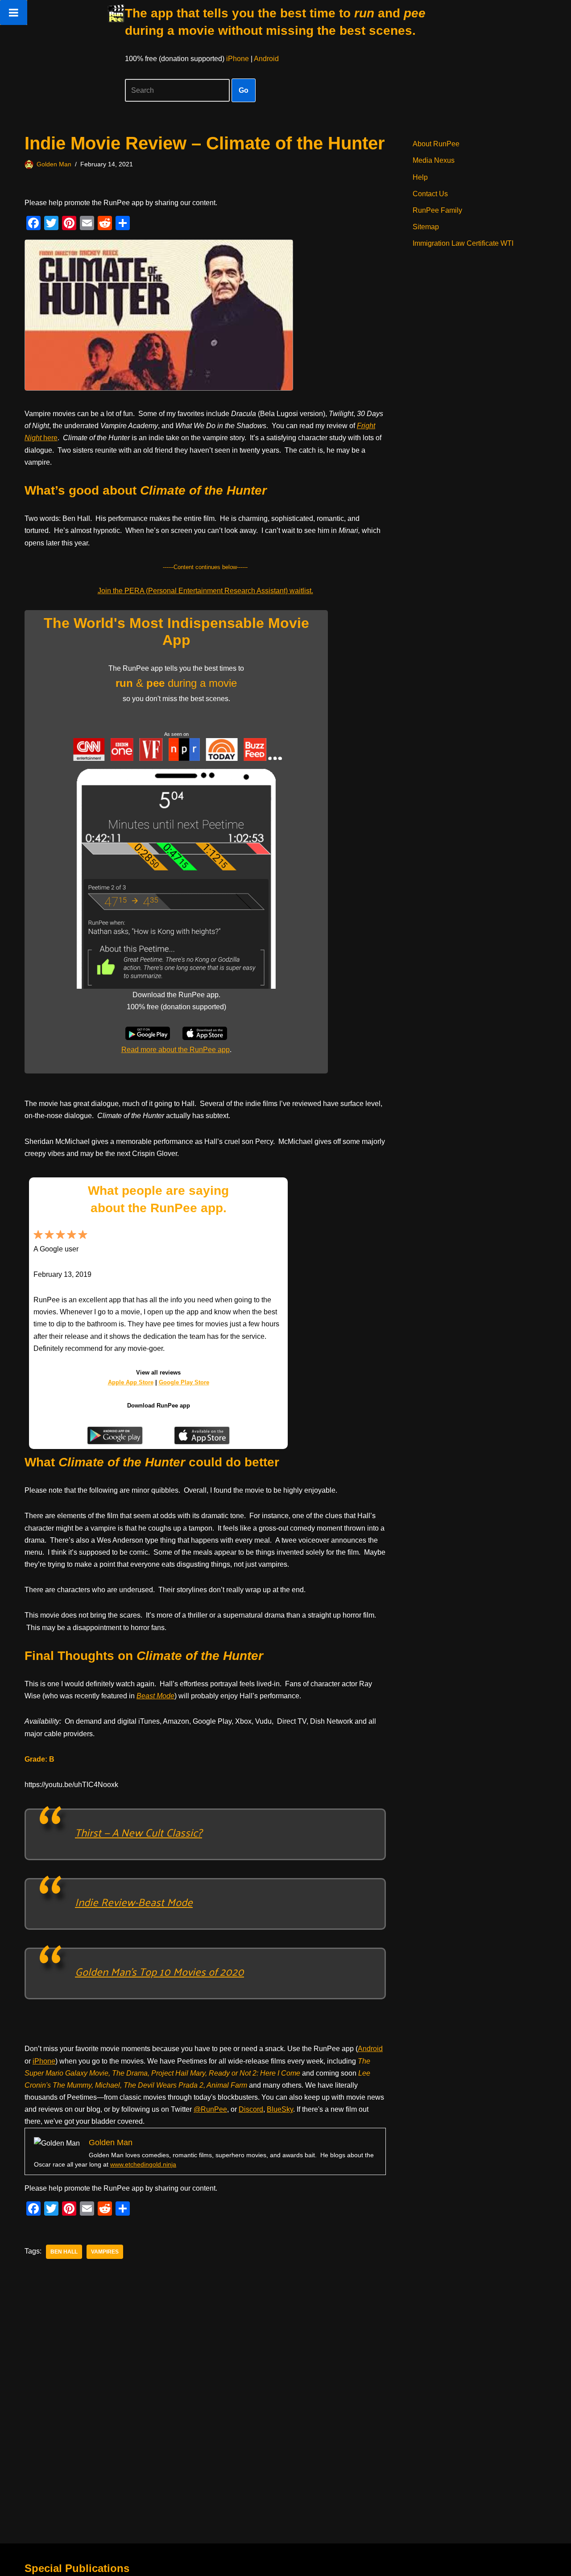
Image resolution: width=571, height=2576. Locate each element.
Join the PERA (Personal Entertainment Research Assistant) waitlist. (205, 591)
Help (420, 177)
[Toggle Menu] (14, 12)
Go (244, 90)
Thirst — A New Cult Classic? (139, 1832)
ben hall (64, 2252)
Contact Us (430, 194)
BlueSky (280, 2109)
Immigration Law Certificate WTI (463, 243)
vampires (105, 2252)
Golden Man (54, 164)
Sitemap (426, 227)
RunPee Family (437, 210)
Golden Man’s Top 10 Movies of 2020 (159, 1971)
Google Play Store (184, 1382)
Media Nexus (434, 160)
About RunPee (436, 144)
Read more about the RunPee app (176, 1050)
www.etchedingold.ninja (143, 2164)
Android (266, 59)
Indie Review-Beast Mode (134, 1902)
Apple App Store (131, 1382)
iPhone (238, 59)
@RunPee (210, 2109)
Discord (251, 2109)
